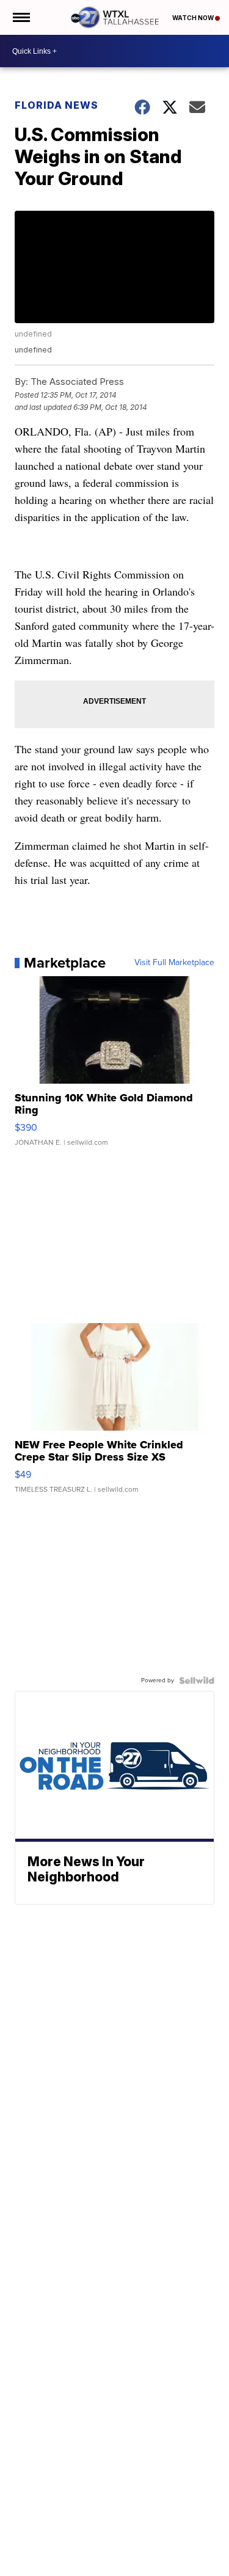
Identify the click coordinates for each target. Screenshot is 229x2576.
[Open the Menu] (20, 17)
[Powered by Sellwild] (197, 1680)
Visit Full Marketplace (174, 963)
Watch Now (194, 18)
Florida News (56, 105)
